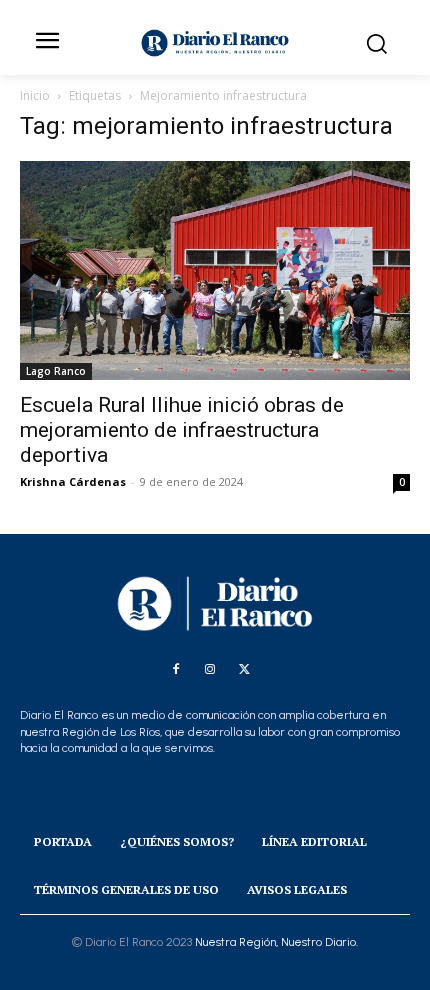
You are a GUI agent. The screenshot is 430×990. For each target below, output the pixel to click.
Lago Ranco (56, 371)
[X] (244, 670)
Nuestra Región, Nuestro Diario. (276, 942)
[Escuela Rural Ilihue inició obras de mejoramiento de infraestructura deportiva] (215, 270)
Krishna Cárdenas (73, 481)
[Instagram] (210, 670)
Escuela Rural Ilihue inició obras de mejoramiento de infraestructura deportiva (182, 430)
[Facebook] (176, 670)
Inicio (35, 95)
